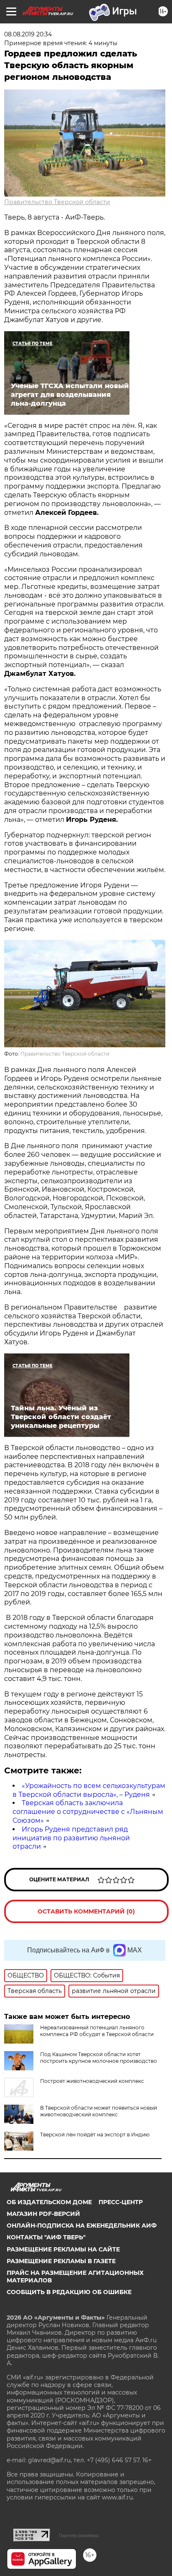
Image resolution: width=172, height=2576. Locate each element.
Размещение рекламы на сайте (63, 2249)
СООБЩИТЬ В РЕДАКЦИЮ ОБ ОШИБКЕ (69, 2292)
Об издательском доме (49, 2202)
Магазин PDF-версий (43, 2214)
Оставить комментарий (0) (86, 1911)
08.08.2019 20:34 (28, 34)
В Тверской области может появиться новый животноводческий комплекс (99, 2111)
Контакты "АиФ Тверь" (46, 2237)
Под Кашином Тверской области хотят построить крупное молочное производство (99, 2058)
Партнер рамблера (79, 2535)
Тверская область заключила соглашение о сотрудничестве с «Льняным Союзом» (88, 1812)
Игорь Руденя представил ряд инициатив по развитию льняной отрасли (71, 1838)
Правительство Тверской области (57, 202)
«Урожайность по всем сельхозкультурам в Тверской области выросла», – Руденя (89, 1790)
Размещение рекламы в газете (61, 2261)
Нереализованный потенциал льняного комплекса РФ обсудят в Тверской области (97, 2031)
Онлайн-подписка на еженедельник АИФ (82, 2226)
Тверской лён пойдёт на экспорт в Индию (95, 2135)
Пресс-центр (121, 2202)
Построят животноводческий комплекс (92, 2081)
